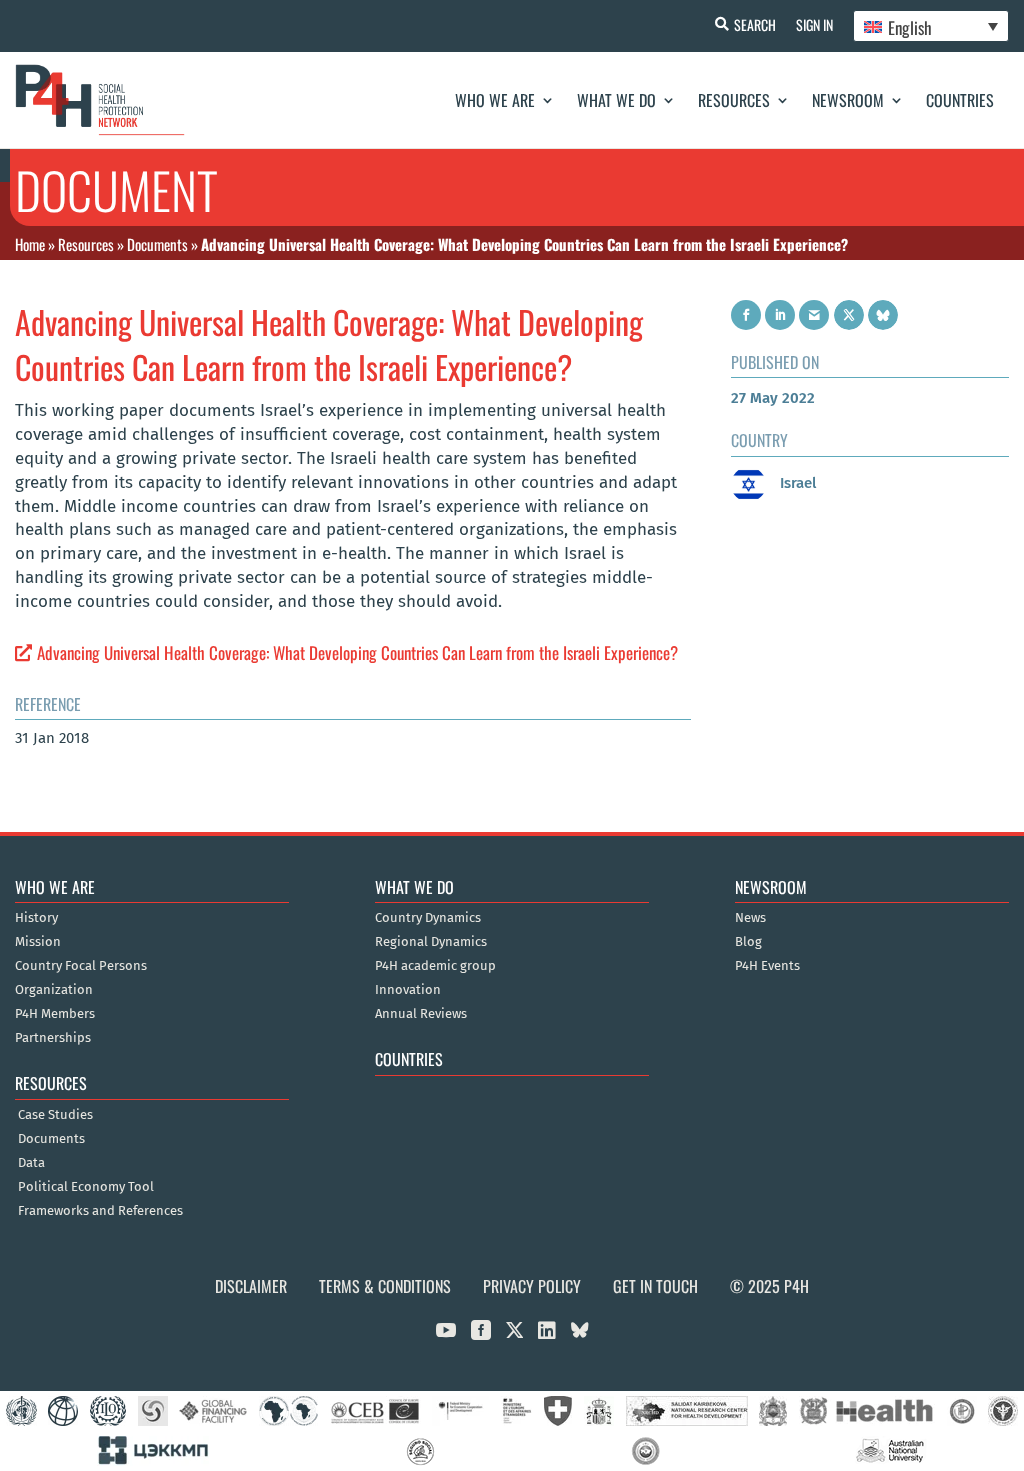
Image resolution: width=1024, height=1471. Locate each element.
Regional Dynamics (431, 942)
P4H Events (767, 966)
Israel (796, 483)
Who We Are (495, 100)
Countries (960, 100)
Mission (38, 942)
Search (755, 24)
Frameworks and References (100, 1211)
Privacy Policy (532, 1286)
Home (30, 244)
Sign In (814, 24)
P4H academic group (435, 966)
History (36, 918)
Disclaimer (251, 1286)
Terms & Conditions (385, 1286)
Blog (748, 942)
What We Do (616, 100)
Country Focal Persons (81, 966)
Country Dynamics (428, 918)
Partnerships (53, 1038)
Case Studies (55, 1115)
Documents (157, 244)
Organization (54, 990)
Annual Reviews (421, 1014)
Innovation (408, 990)
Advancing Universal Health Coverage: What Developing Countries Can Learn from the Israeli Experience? (357, 652)
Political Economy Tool (86, 1187)
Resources (734, 100)
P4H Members (55, 1014)
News (750, 918)
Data (31, 1163)
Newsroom (848, 100)
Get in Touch (655, 1286)
